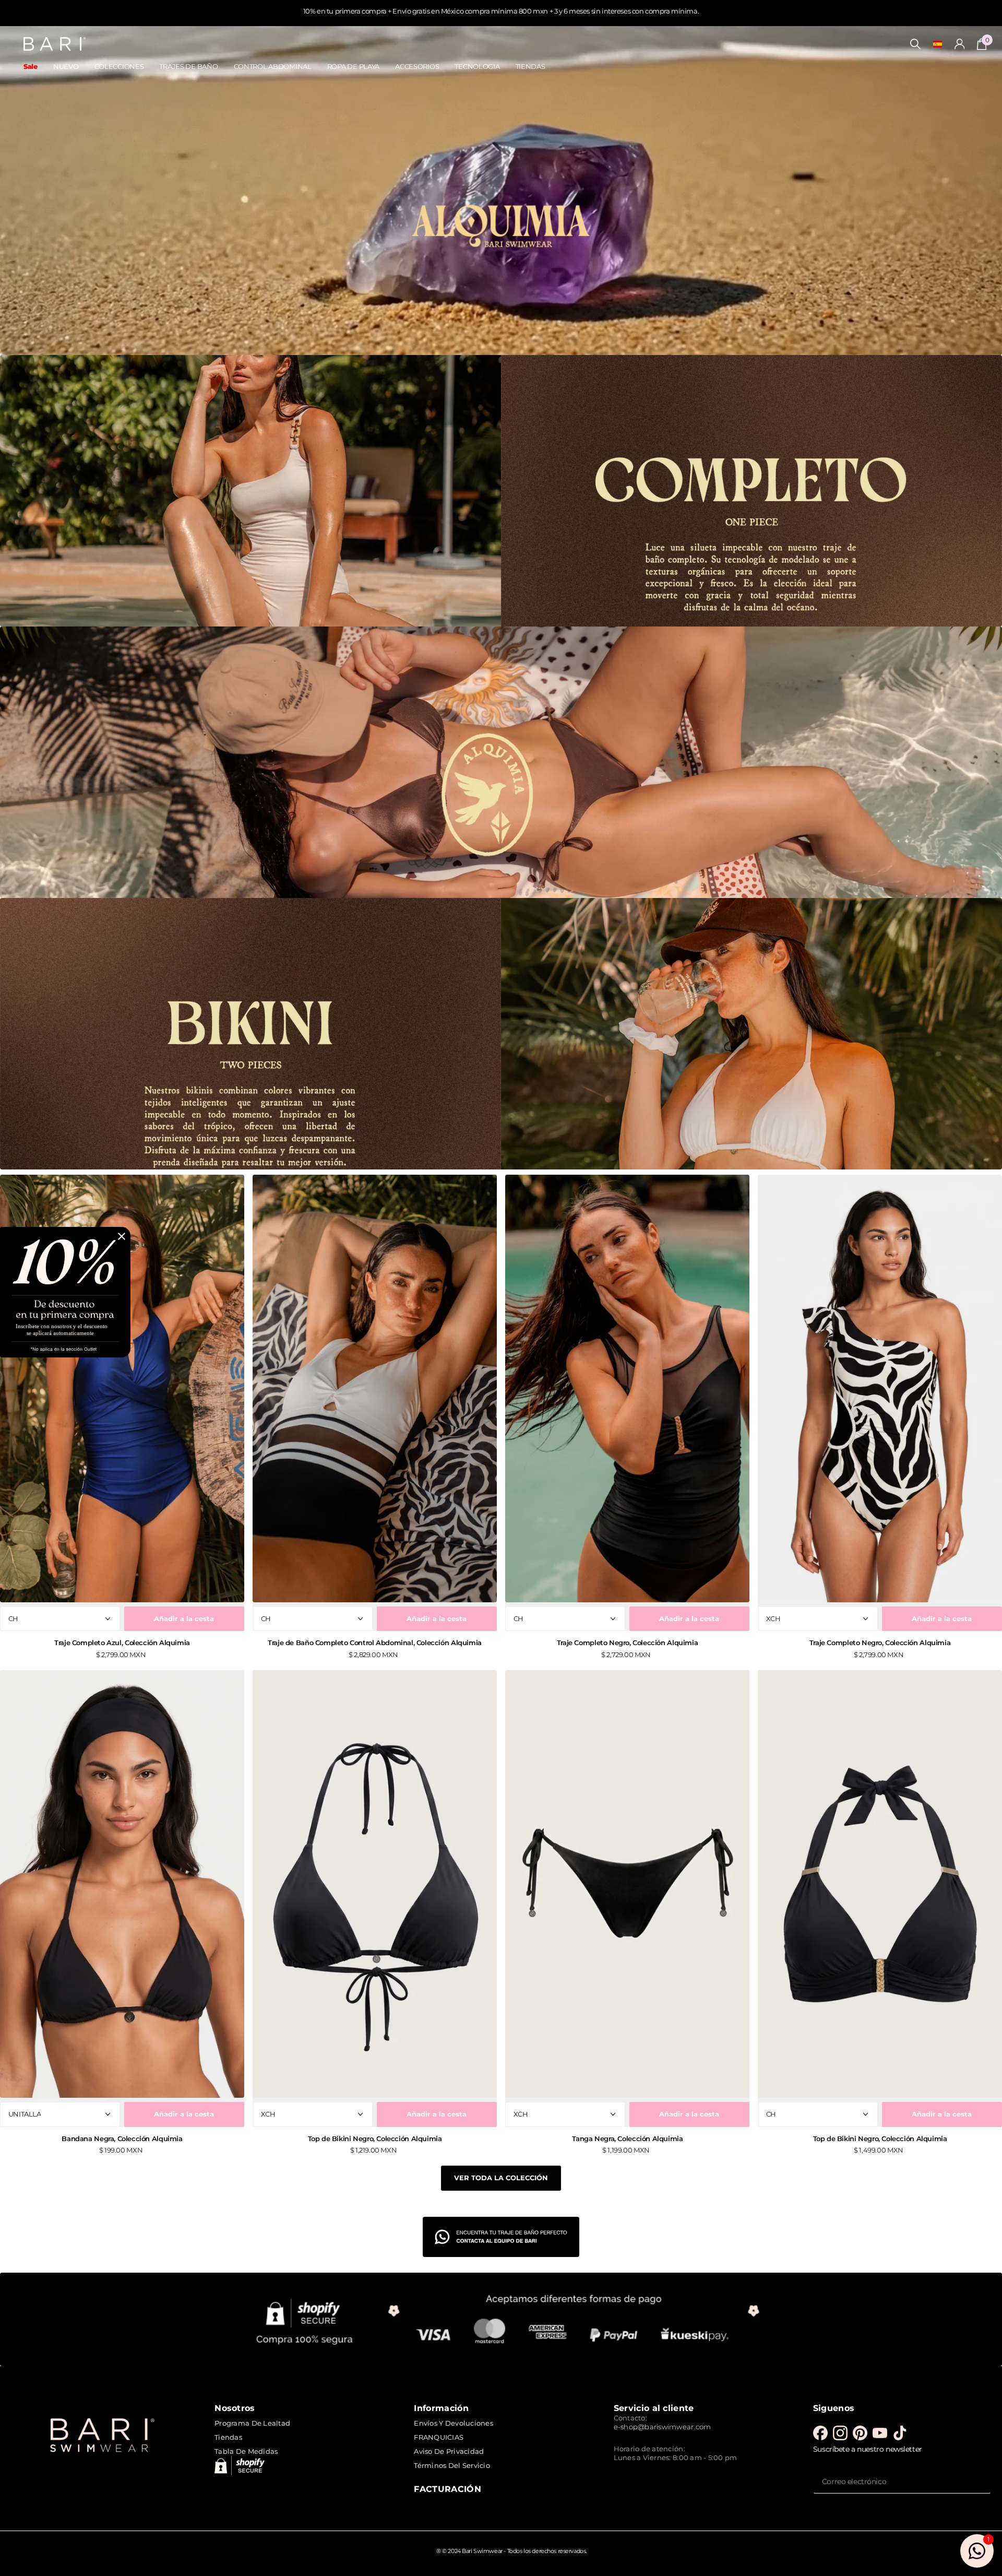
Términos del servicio (452, 2465)
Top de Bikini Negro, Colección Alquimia (375, 2138)
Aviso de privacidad (449, 2451)
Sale (31, 66)
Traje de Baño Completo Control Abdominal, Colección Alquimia (375, 1643)
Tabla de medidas (246, 2451)
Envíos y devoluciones (453, 2423)
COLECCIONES (119, 66)
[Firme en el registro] (960, 44)
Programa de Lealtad (252, 2423)
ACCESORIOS (417, 66)
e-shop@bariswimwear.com (663, 2427)
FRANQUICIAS (439, 2437)
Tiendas (228, 2437)
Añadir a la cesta (184, 1618)
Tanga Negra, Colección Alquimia (628, 2138)
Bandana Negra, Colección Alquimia (122, 2138)
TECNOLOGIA (477, 66)
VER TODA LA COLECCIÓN (501, 2178)
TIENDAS (530, 66)
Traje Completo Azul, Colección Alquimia (122, 1643)
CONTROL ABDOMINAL (273, 66)
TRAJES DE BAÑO (188, 66)
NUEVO (66, 66)
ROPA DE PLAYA (353, 66)
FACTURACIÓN (448, 2489)
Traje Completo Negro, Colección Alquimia (627, 1643)
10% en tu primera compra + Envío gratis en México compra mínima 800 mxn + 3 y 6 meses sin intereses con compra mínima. (501, 11)
